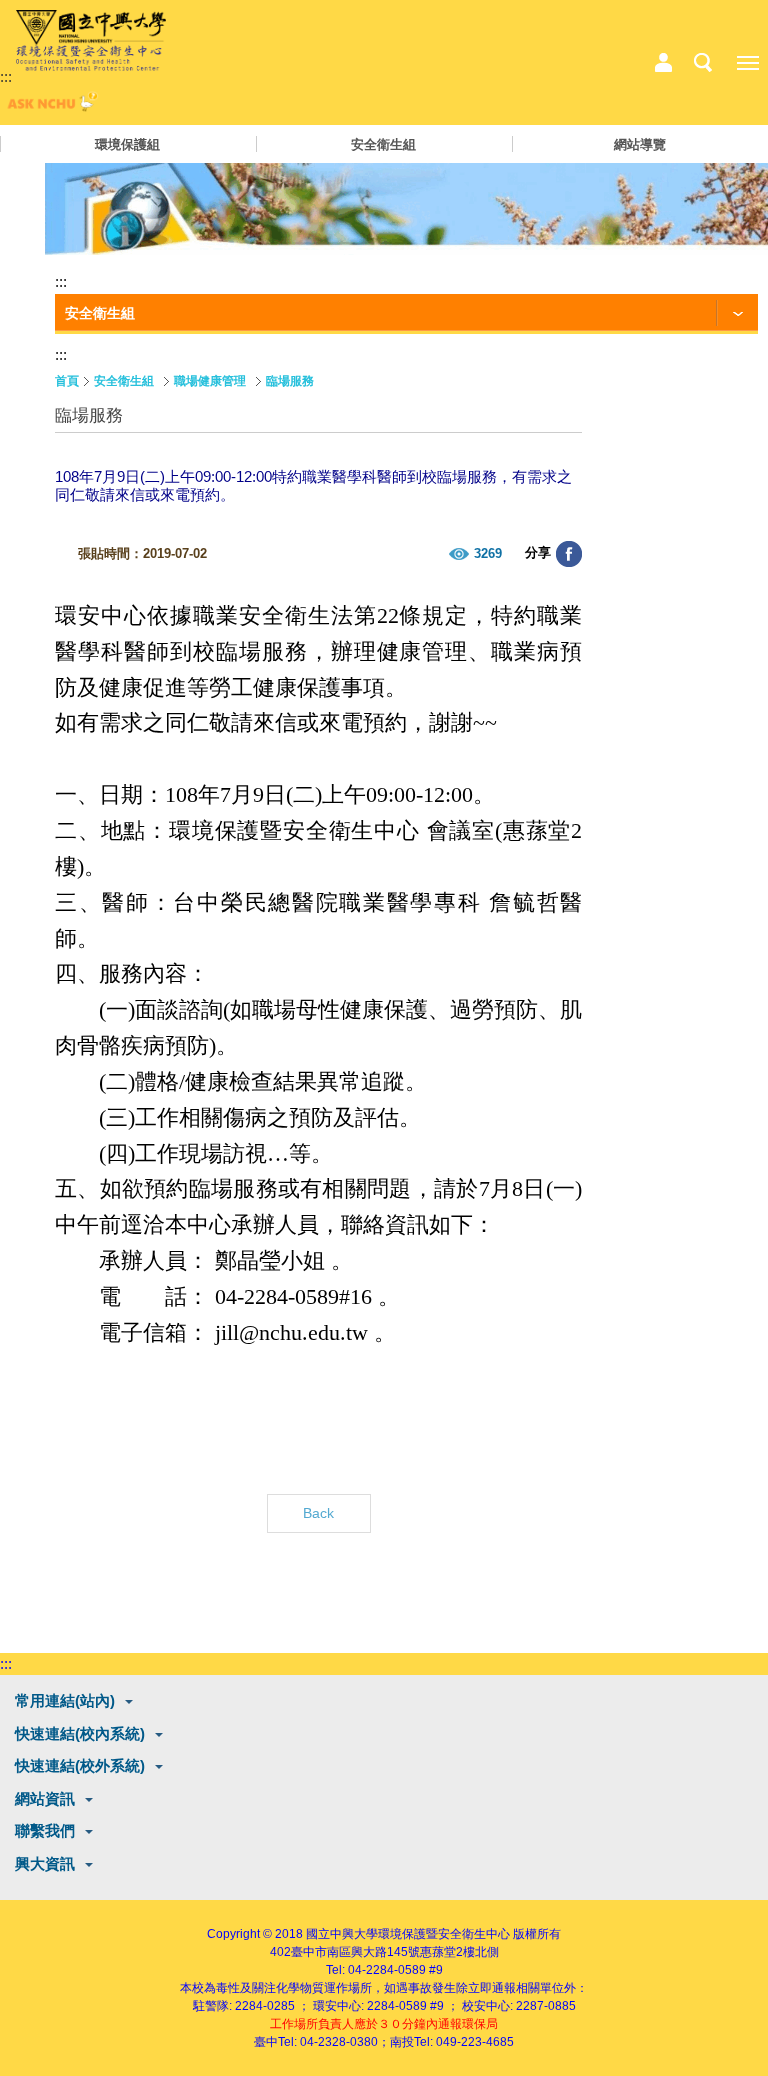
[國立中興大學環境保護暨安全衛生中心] (91, 41)
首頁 (67, 381)
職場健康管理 (210, 381)
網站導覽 (640, 144)
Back (318, 1513)
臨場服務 (290, 381)
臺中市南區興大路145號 (355, 1952)
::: (6, 76)
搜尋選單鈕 (703, 63)
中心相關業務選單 (663, 63)
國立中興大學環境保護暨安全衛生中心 (408, 1934)
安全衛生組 (383, 144)
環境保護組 (127, 144)
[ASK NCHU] (50, 106)
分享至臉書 (569, 554)
